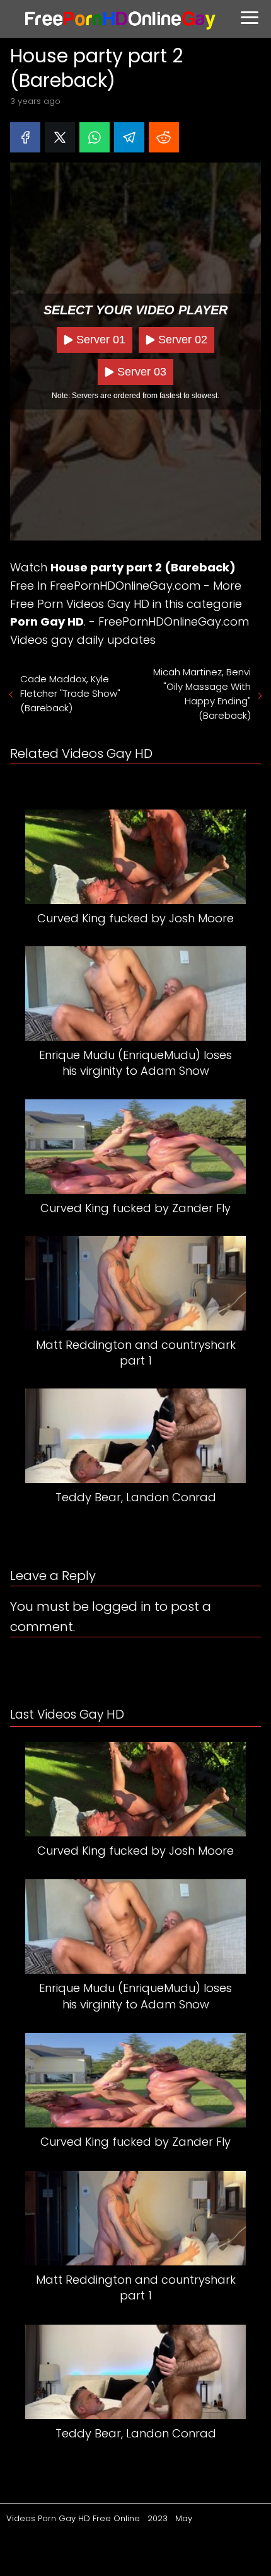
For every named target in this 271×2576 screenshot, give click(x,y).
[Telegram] (129, 137)
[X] (60, 137)
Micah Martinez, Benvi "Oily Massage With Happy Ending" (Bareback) (202, 694)
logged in (122, 1606)
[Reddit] (164, 137)
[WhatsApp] (95, 137)
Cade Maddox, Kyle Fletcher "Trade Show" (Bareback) (70, 693)
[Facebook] (25, 137)
